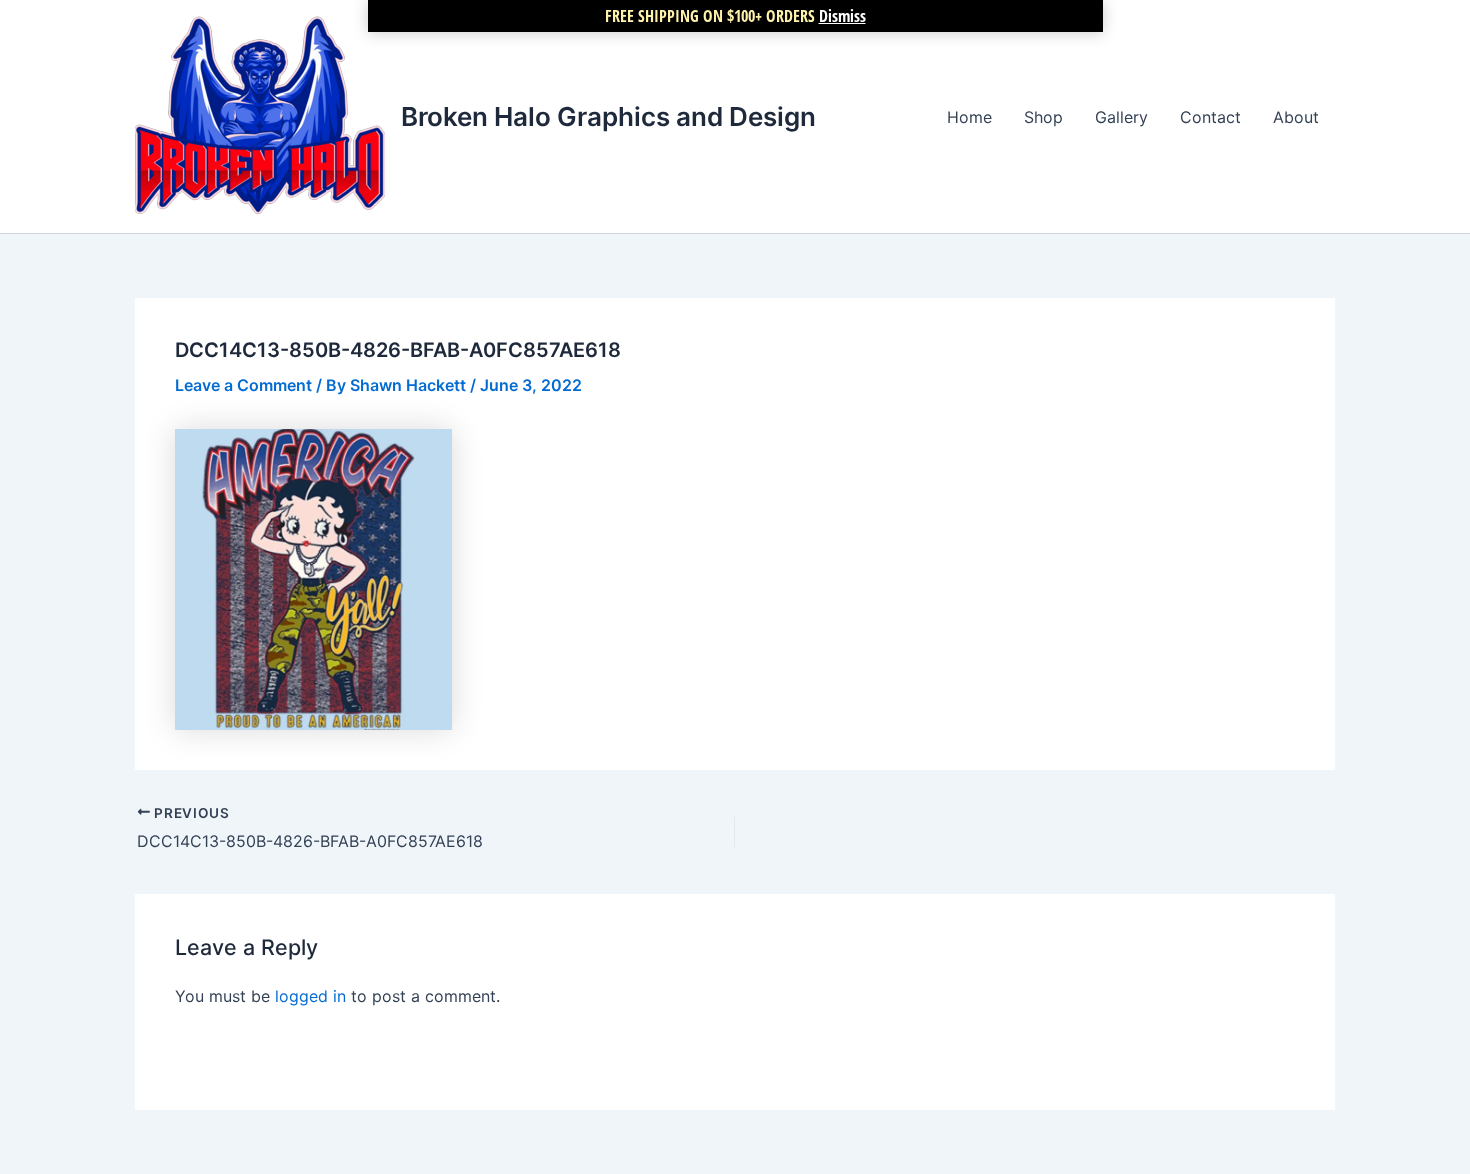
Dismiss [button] (842, 16)
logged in (310, 996)
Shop (1043, 117)
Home (969, 117)
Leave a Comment (243, 385)
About (1296, 117)
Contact (1210, 117)
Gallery (1121, 117)
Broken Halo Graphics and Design (608, 116)
